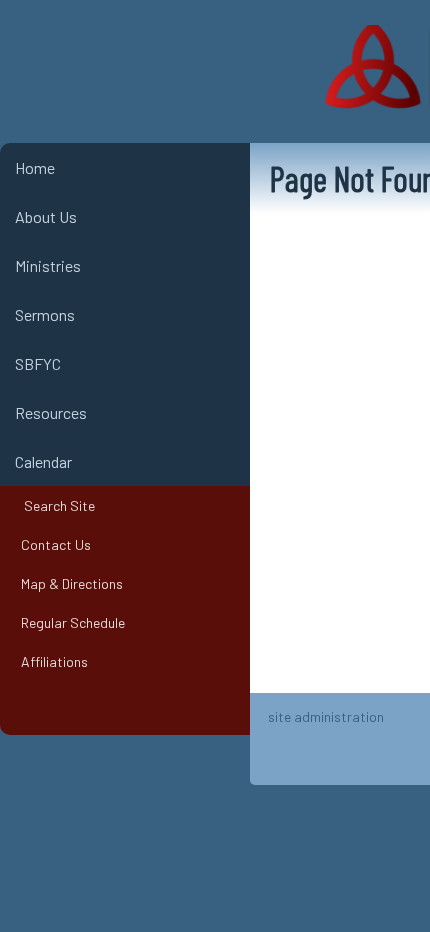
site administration (326, 716)
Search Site (55, 505)
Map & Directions (69, 583)
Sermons (45, 314)
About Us (46, 216)
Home (35, 167)
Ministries (48, 265)
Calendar (43, 461)
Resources (51, 412)
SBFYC (38, 363)
